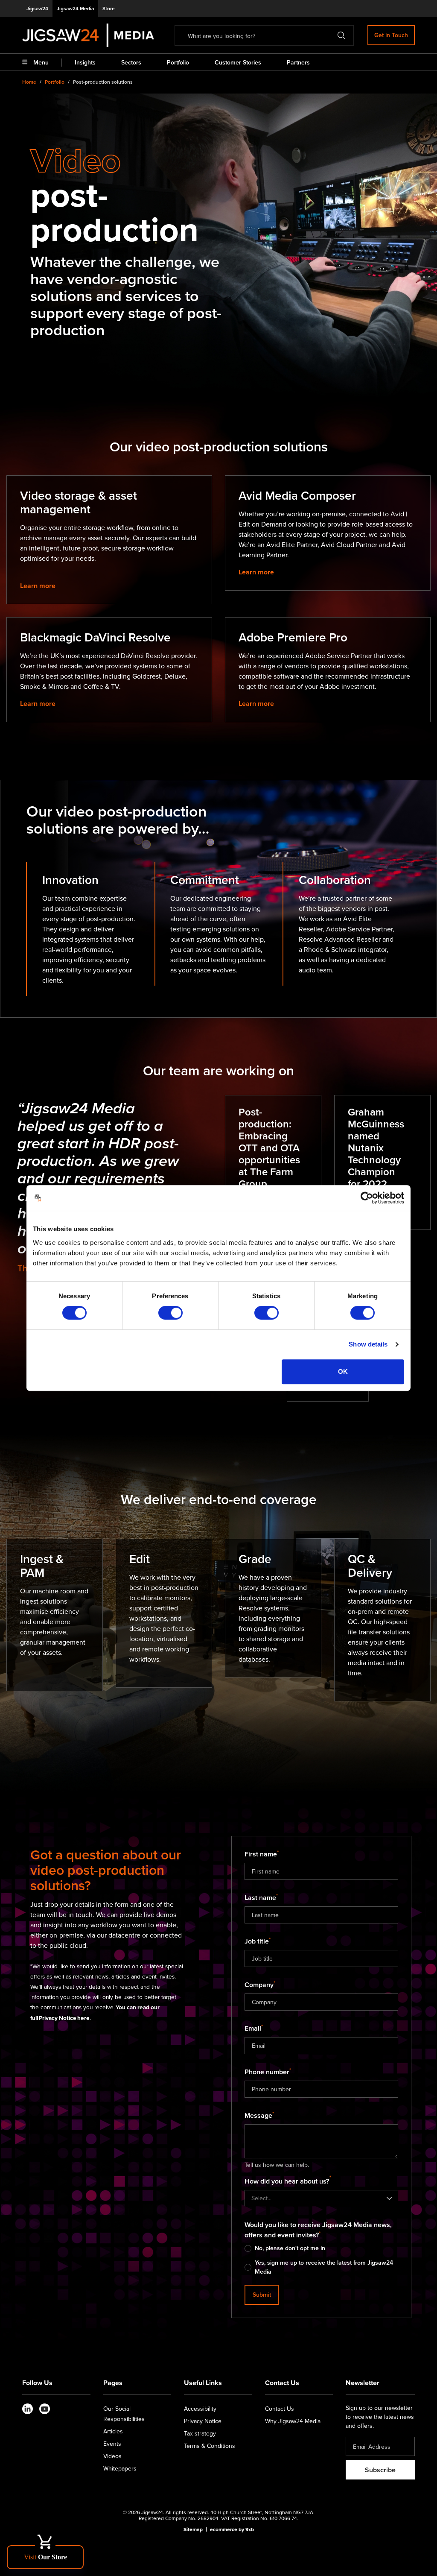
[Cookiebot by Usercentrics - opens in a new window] (367, 1198)
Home (29, 82)
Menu (41, 62)
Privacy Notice (203, 2421)
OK (343, 1371)
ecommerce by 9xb (232, 2529)
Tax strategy (200, 2433)
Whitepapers (120, 2468)
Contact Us (280, 2409)
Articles (113, 2431)
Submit (262, 2295)
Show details (368, 1344)
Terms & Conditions (210, 2446)
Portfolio (55, 82)
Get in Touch (391, 35)
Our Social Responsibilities (124, 2414)
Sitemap (193, 2529)
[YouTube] (45, 2409)
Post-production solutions (103, 82)
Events (112, 2444)
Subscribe (380, 2470)
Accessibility (200, 2409)
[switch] (170, 1313)
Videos (112, 2456)
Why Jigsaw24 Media (293, 2421)
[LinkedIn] (28, 2409)
